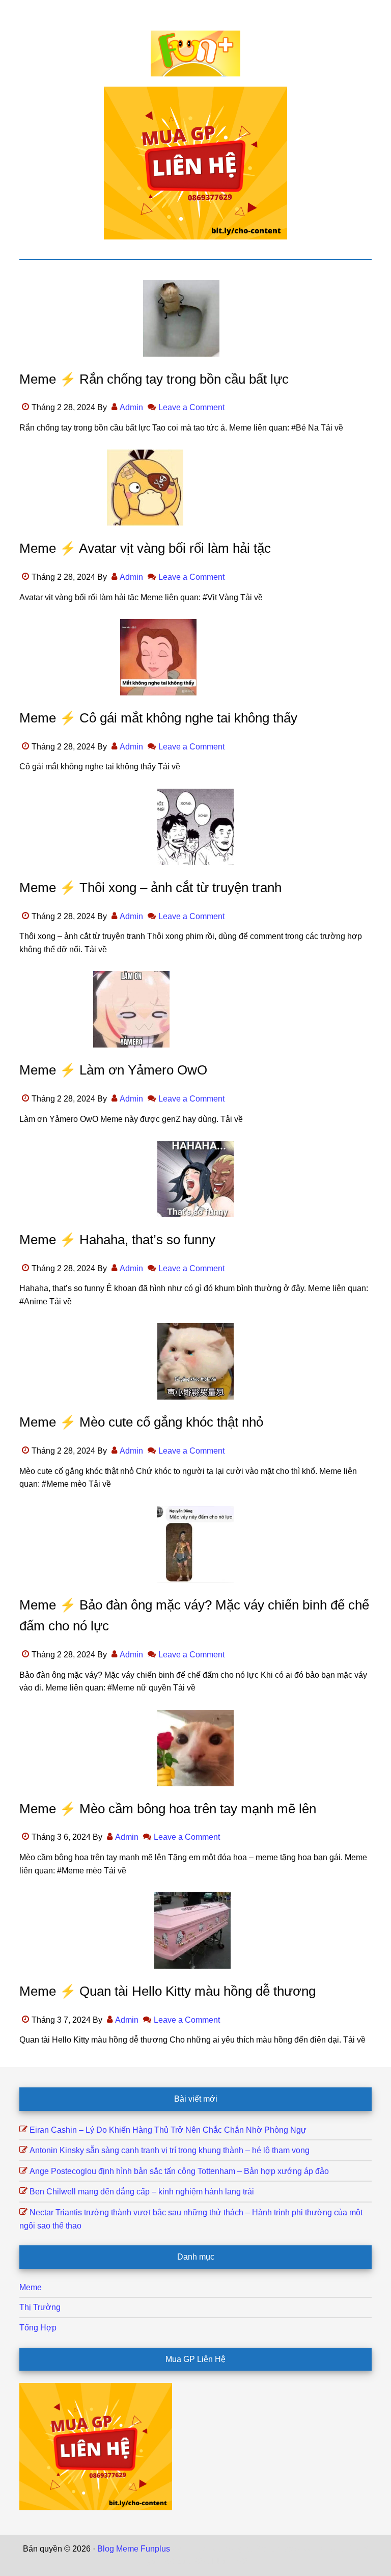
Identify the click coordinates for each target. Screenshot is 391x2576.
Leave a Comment (191, 407)
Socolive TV (303, 2549)
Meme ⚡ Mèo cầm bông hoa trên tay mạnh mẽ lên (168, 1809)
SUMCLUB (348, 2549)
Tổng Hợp (38, 2328)
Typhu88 (158, 2561)
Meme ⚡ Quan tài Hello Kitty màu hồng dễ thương (167, 1991)
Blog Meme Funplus (195, 53)
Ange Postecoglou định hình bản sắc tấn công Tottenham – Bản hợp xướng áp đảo (179, 2171)
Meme (31, 2287)
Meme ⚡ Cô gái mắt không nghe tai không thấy (158, 718)
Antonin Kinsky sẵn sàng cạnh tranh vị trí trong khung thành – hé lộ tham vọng (170, 2150)
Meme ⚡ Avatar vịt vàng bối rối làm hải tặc (145, 548)
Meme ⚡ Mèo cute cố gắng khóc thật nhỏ (141, 1422)
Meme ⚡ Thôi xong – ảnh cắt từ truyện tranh (150, 888)
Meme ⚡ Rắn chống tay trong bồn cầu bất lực (154, 379)
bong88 (235, 2561)
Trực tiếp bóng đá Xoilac (235, 2549)
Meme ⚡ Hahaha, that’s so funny (117, 1240)
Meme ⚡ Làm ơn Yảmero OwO (113, 1070)
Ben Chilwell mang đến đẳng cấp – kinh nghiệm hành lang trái (142, 2192)
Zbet (180, 2549)
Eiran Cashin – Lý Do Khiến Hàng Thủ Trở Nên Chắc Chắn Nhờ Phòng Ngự (168, 2130)
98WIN (207, 2561)
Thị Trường (40, 2307)
